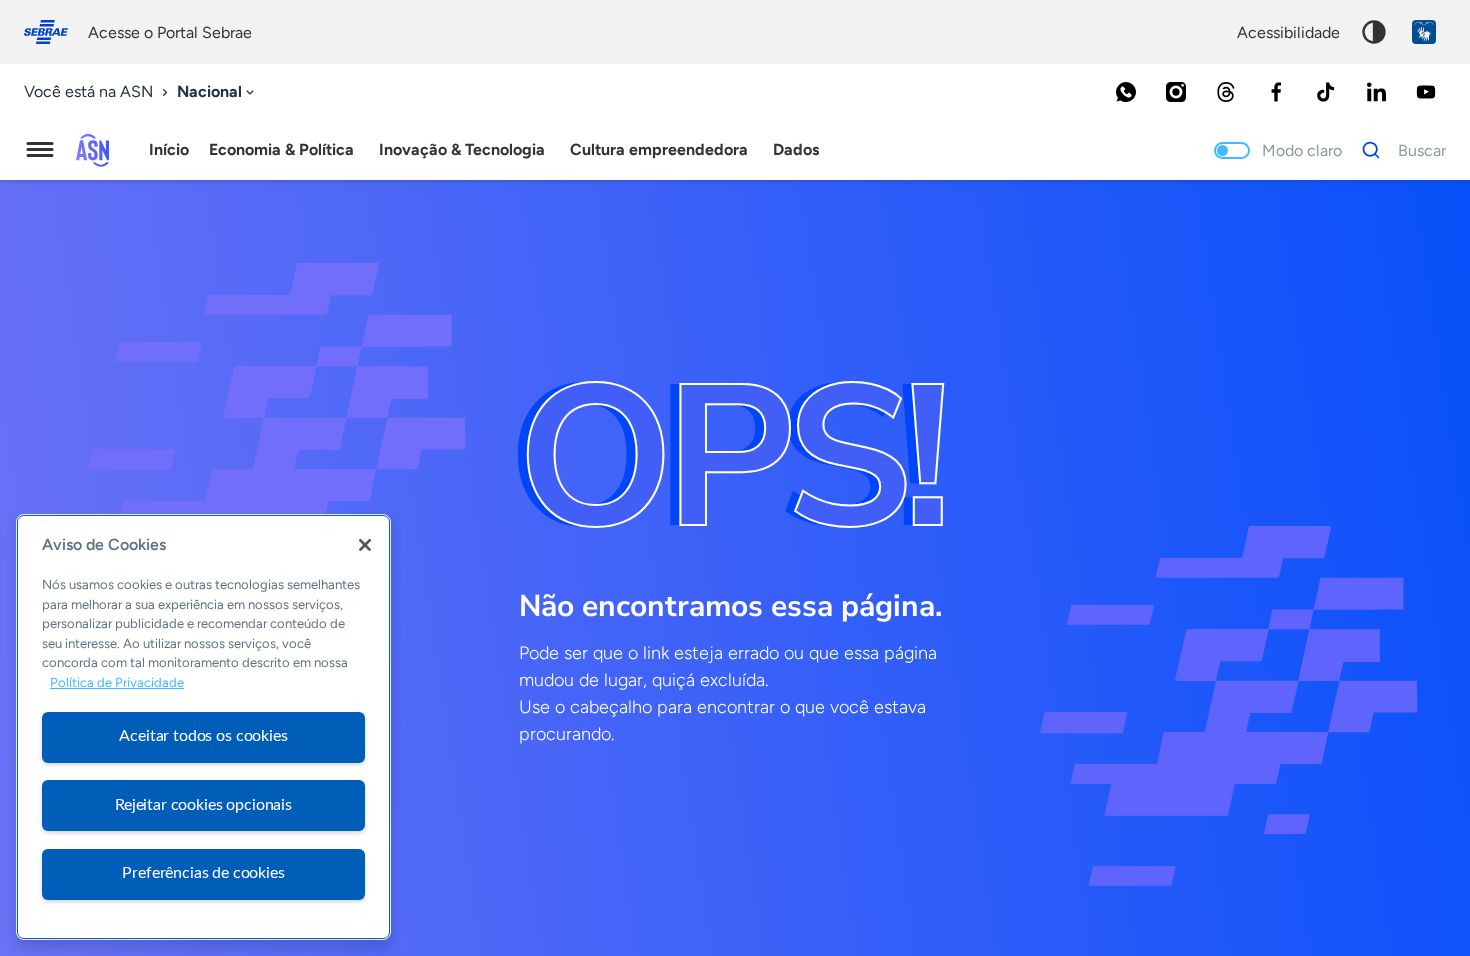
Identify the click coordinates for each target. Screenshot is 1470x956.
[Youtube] (1426, 92)
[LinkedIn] (1376, 92)
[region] (203, 727)
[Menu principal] (40, 150)
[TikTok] (1326, 92)
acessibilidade (1288, 32)
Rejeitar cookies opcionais (203, 805)
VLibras (1424, 32)
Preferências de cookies (203, 873)
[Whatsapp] (1126, 92)
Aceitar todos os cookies (203, 736)
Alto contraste (1374, 32)
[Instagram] (1176, 92)
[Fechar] (365, 545)
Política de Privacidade (117, 683)
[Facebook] (1276, 92)
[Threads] (1226, 92)
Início (169, 149)
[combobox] (217, 92)
